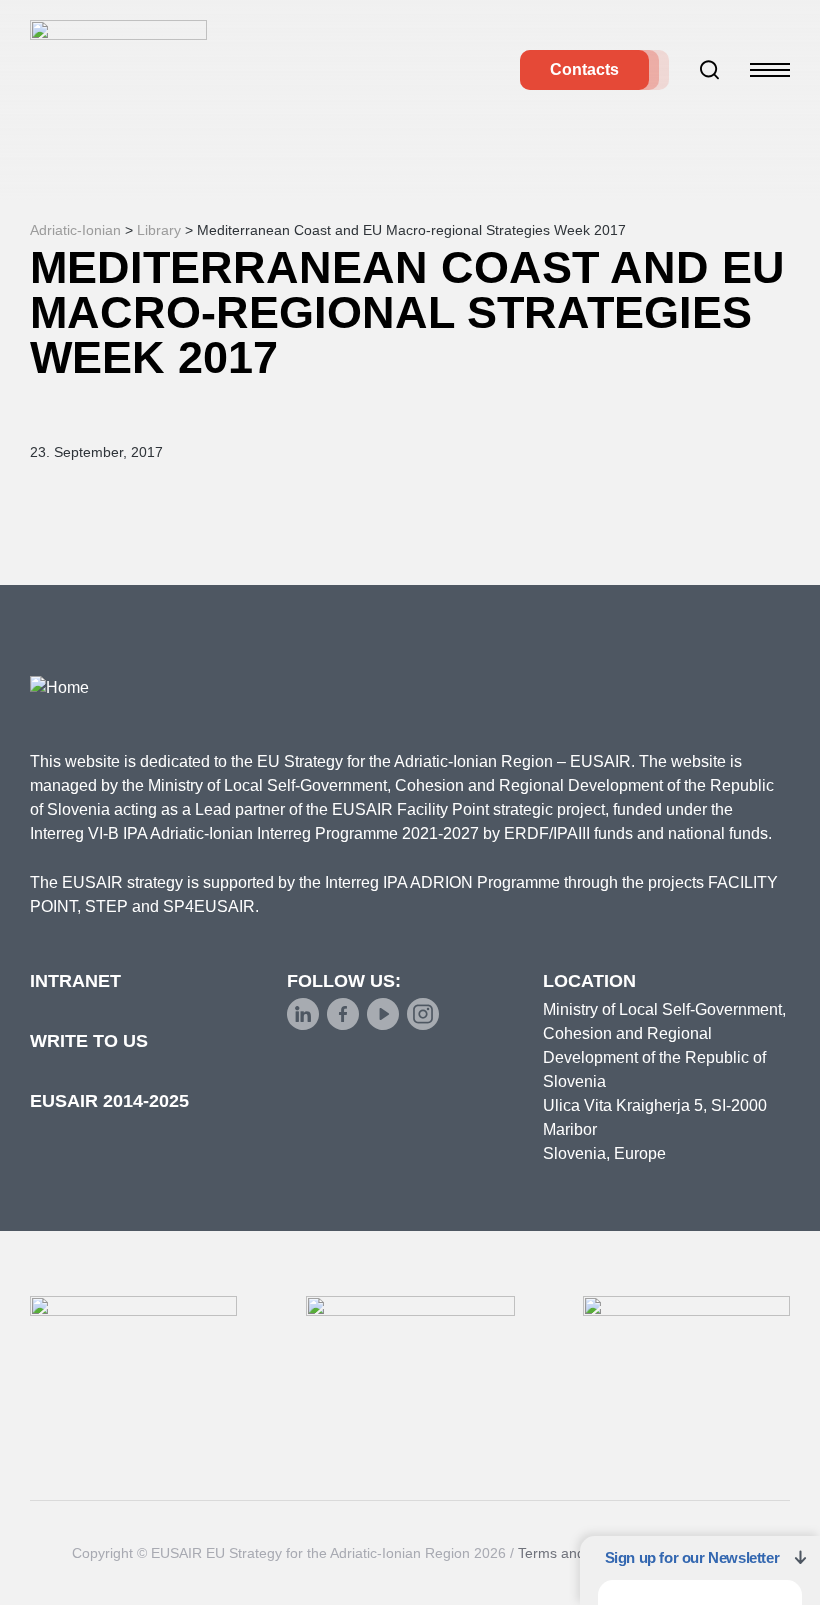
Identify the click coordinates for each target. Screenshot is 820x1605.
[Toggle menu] (770, 70)
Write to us (89, 1041)
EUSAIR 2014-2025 (109, 1101)
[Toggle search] (710, 70)
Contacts (584, 69)
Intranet (75, 981)
